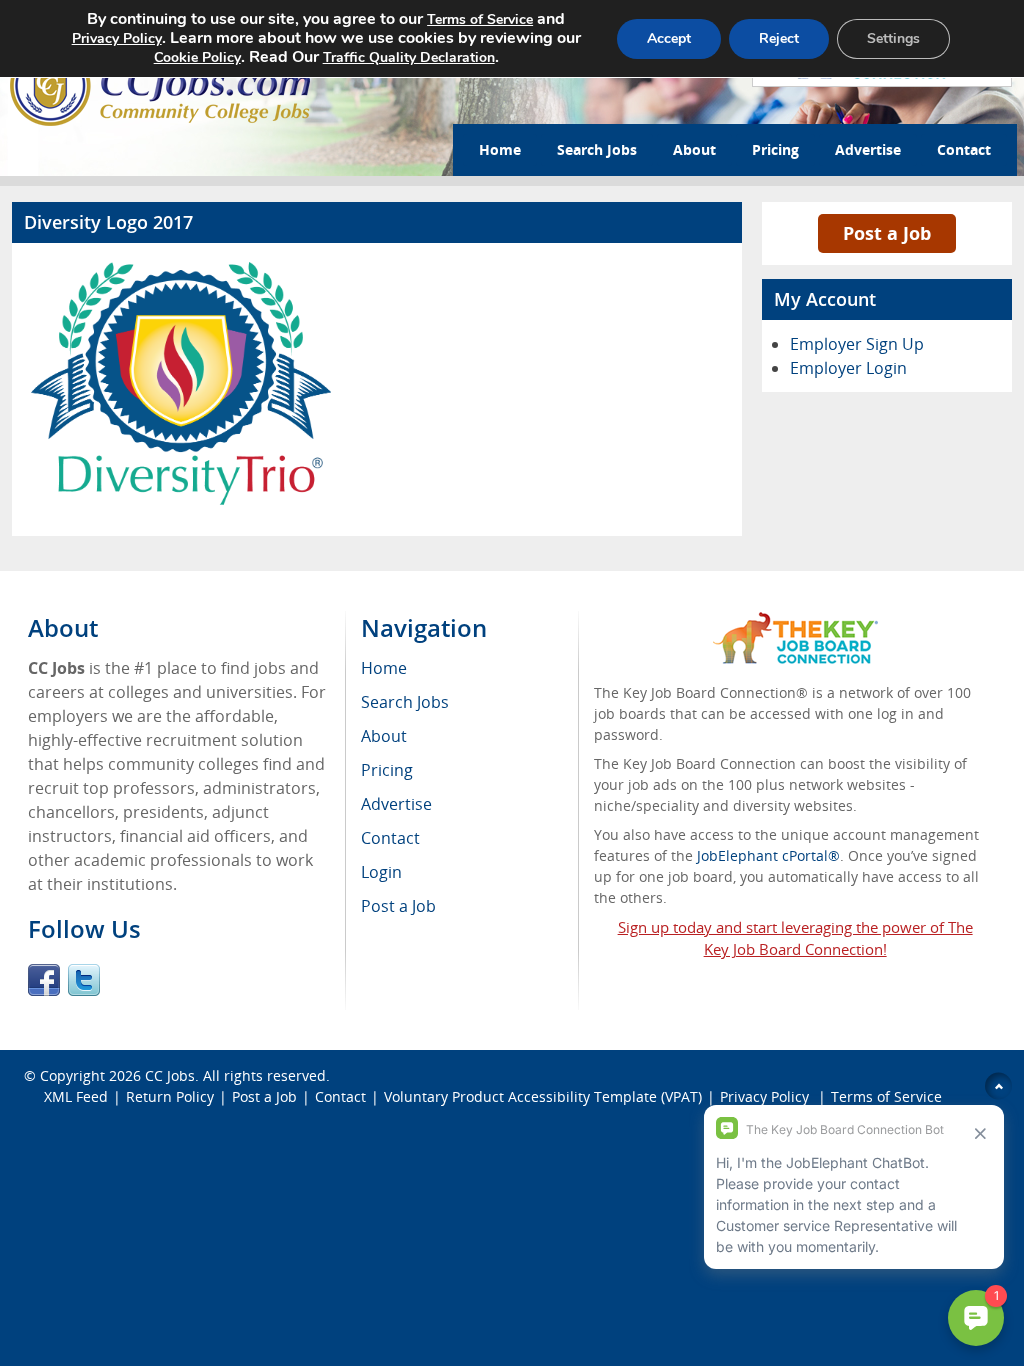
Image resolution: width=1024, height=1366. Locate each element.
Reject (779, 38)
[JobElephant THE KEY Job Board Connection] (795, 621)
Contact (964, 149)
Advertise (868, 149)
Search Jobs (597, 149)
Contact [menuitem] (390, 838)
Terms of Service (480, 19)
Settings (893, 38)
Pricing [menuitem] (387, 770)
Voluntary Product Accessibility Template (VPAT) (543, 1096)
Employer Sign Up (857, 344)
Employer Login (848, 368)
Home (500, 149)
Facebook (44, 980)
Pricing (775, 149)
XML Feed (76, 1096)
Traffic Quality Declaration (409, 57)
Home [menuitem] (384, 668)
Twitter (84, 980)
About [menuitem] (384, 736)
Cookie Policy (197, 57)
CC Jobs (170, 1075)
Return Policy (170, 1096)
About (694, 149)
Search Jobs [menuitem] (405, 702)
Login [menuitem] (381, 872)
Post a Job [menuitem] (398, 906)
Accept (669, 38)
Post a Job (887, 233)
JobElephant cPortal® (768, 855)
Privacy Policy (117, 38)
